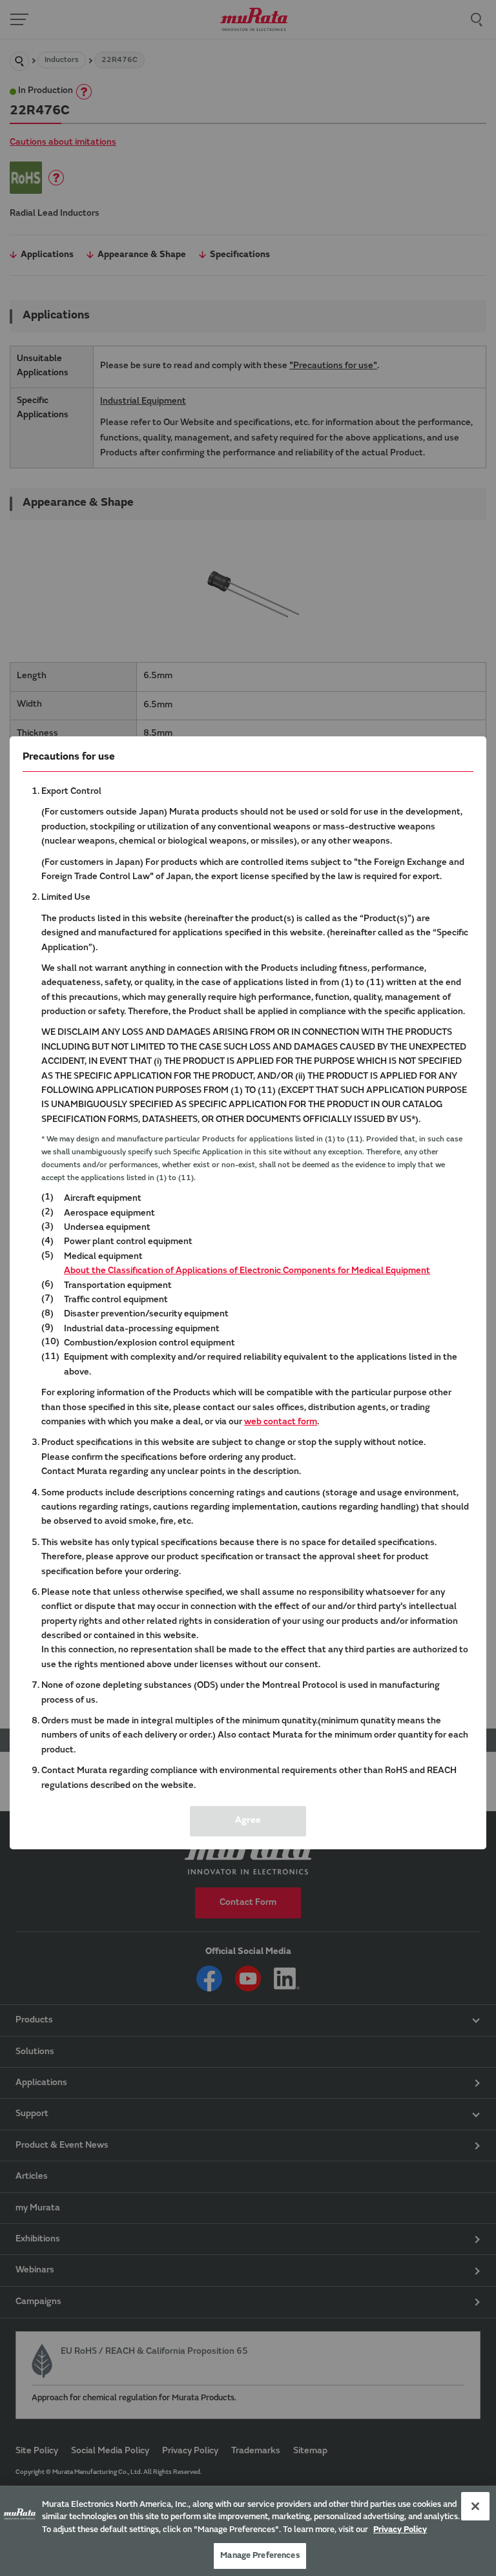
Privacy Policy (400, 2530)
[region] (248, 2531)
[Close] (475, 2506)
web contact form (281, 1422)
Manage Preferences (260, 2556)
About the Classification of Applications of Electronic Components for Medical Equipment (247, 1271)
